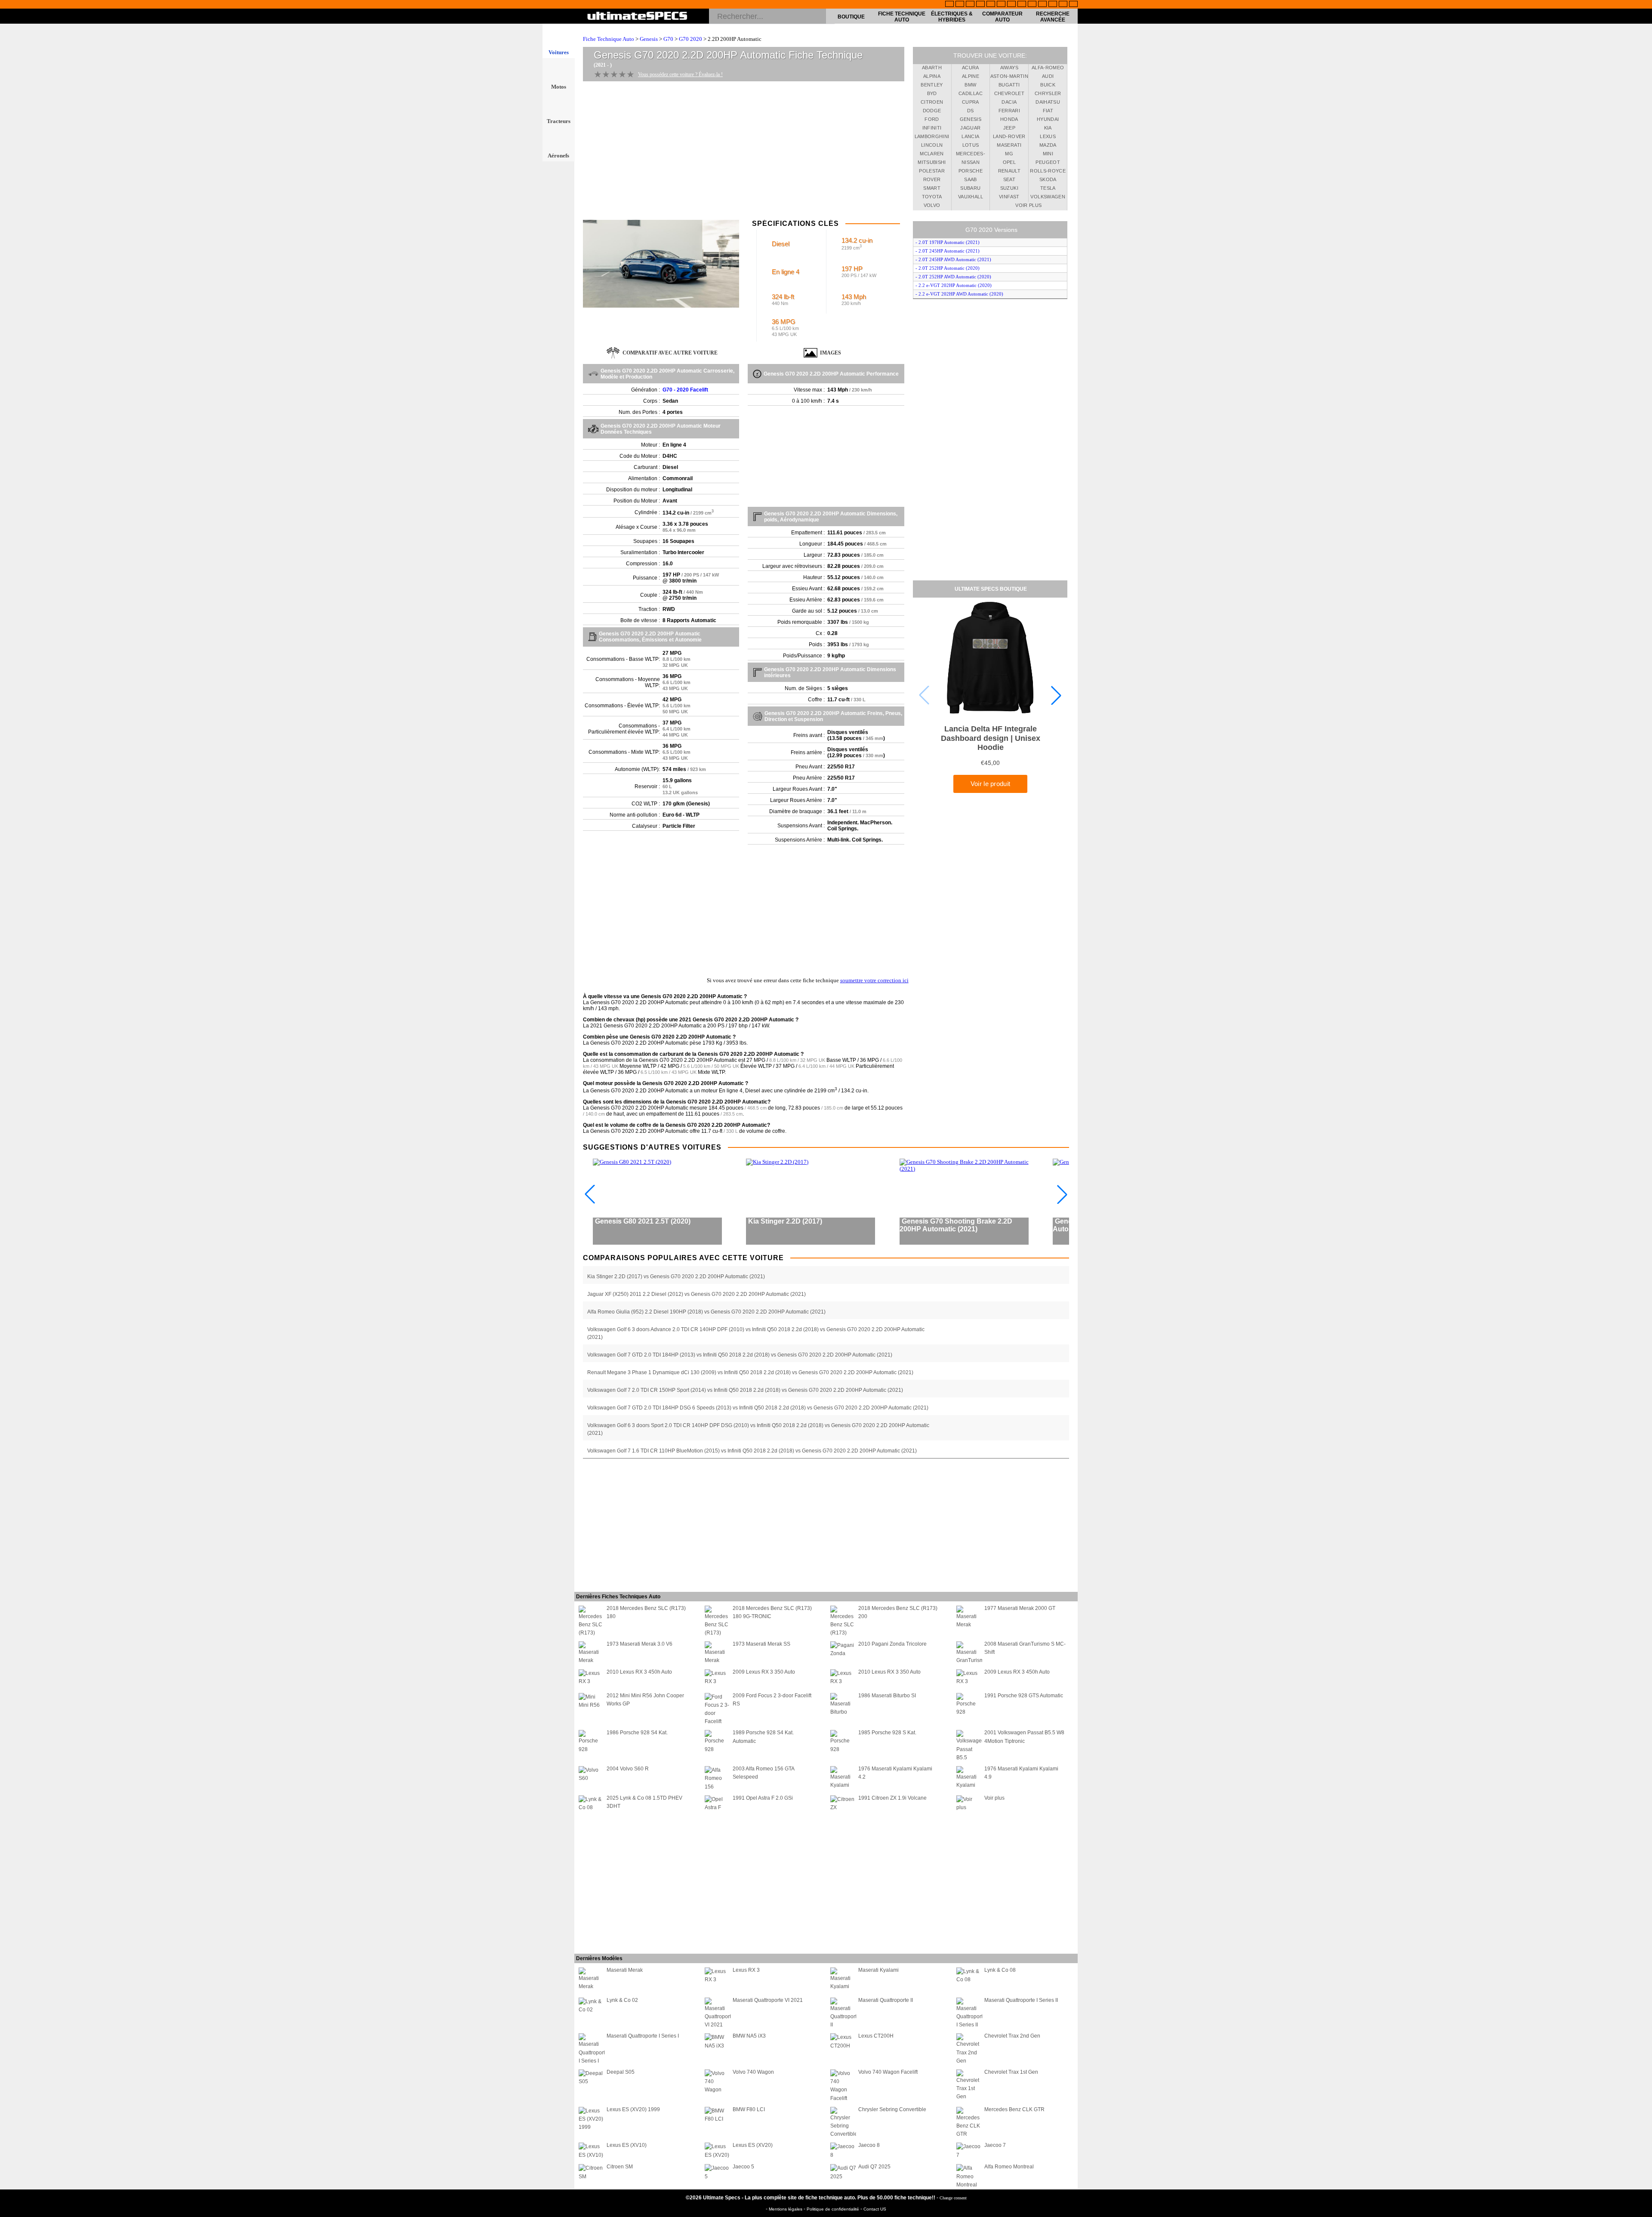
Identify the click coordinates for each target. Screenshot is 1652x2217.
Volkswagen (1048, 197)
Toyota (932, 197)
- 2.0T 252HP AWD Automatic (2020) (953, 277)
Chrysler (1048, 93)
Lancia (970, 136)
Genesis (649, 39)
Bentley (932, 85)
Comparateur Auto (1002, 17)
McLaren (932, 154)
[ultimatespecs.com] (637, 17)
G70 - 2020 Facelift (685, 390)
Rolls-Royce (1048, 171)
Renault (1009, 171)
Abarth (932, 68)
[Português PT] (991, 5)
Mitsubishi (932, 162)
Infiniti (932, 128)
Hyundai (1048, 119)
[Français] (960, 5)
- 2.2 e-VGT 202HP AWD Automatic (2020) (959, 294)
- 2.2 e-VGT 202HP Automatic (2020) (954, 285)
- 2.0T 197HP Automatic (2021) (948, 242)
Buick (1048, 85)
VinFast (1009, 197)
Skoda (1048, 179)
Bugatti (1009, 85)
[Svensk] (980, 5)
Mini (1048, 154)
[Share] (1643, 566)
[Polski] (1053, 5)
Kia (1048, 128)
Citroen (932, 102)
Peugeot (1048, 162)
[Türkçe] (1073, 5)
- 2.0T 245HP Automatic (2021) (948, 251)
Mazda (1048, 145)
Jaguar (970, 128)
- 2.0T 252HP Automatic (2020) (948, 268)
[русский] (1011, 5)
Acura (971, 68)
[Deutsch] (970, 5)
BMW (970, 85)
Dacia (1009, 102)
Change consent (953, 2198)
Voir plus (1028, 205)
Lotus (971, 145)
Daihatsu (1048, 102)
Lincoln (932, 145)
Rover (932, 179)
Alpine (971, 76)
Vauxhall (971, 197)
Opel (1009, 162)
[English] (949, 5)
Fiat (1048, 111)
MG (1009, 154)
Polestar (932, 171)
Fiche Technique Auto (902, 17)
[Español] (1001, 5)
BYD (932, 93)
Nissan (971, 162)
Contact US (875, 2209)
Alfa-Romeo (1048, 68)
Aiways (1009, 68)
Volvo (932, 205)
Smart (932, 188)
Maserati (1009, 145)
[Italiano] (1022, 5)
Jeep (1009, 128)
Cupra (971, 102)
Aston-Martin (1009, 76)
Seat (1009, 179)
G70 (668, 39)
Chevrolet (1009, 93)
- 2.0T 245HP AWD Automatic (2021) (953, 259)
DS (971, 111)
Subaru (970, 188)
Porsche (971, 171)
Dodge (932, 111)
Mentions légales (786, 2209)
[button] (1056, 695)
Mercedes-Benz (971, 155)
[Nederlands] (1042, 5)
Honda (1009, 119)
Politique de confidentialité (834, 2209)
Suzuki (1009, 188)
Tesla (1048, 188)
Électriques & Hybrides (952, 17)
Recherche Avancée (1053, 17)
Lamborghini (932, 136)
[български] (1032, 5)
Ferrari (1009, 111)
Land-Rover (1009, 136)
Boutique (851, 17)
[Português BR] (1063, 5)
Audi (1048, 76)
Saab (970, 179)
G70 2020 (690, 39)
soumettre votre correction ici (874, 980)
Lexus (1048, 136)
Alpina (932, 76)
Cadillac (971, 93)
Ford (932, 119)
